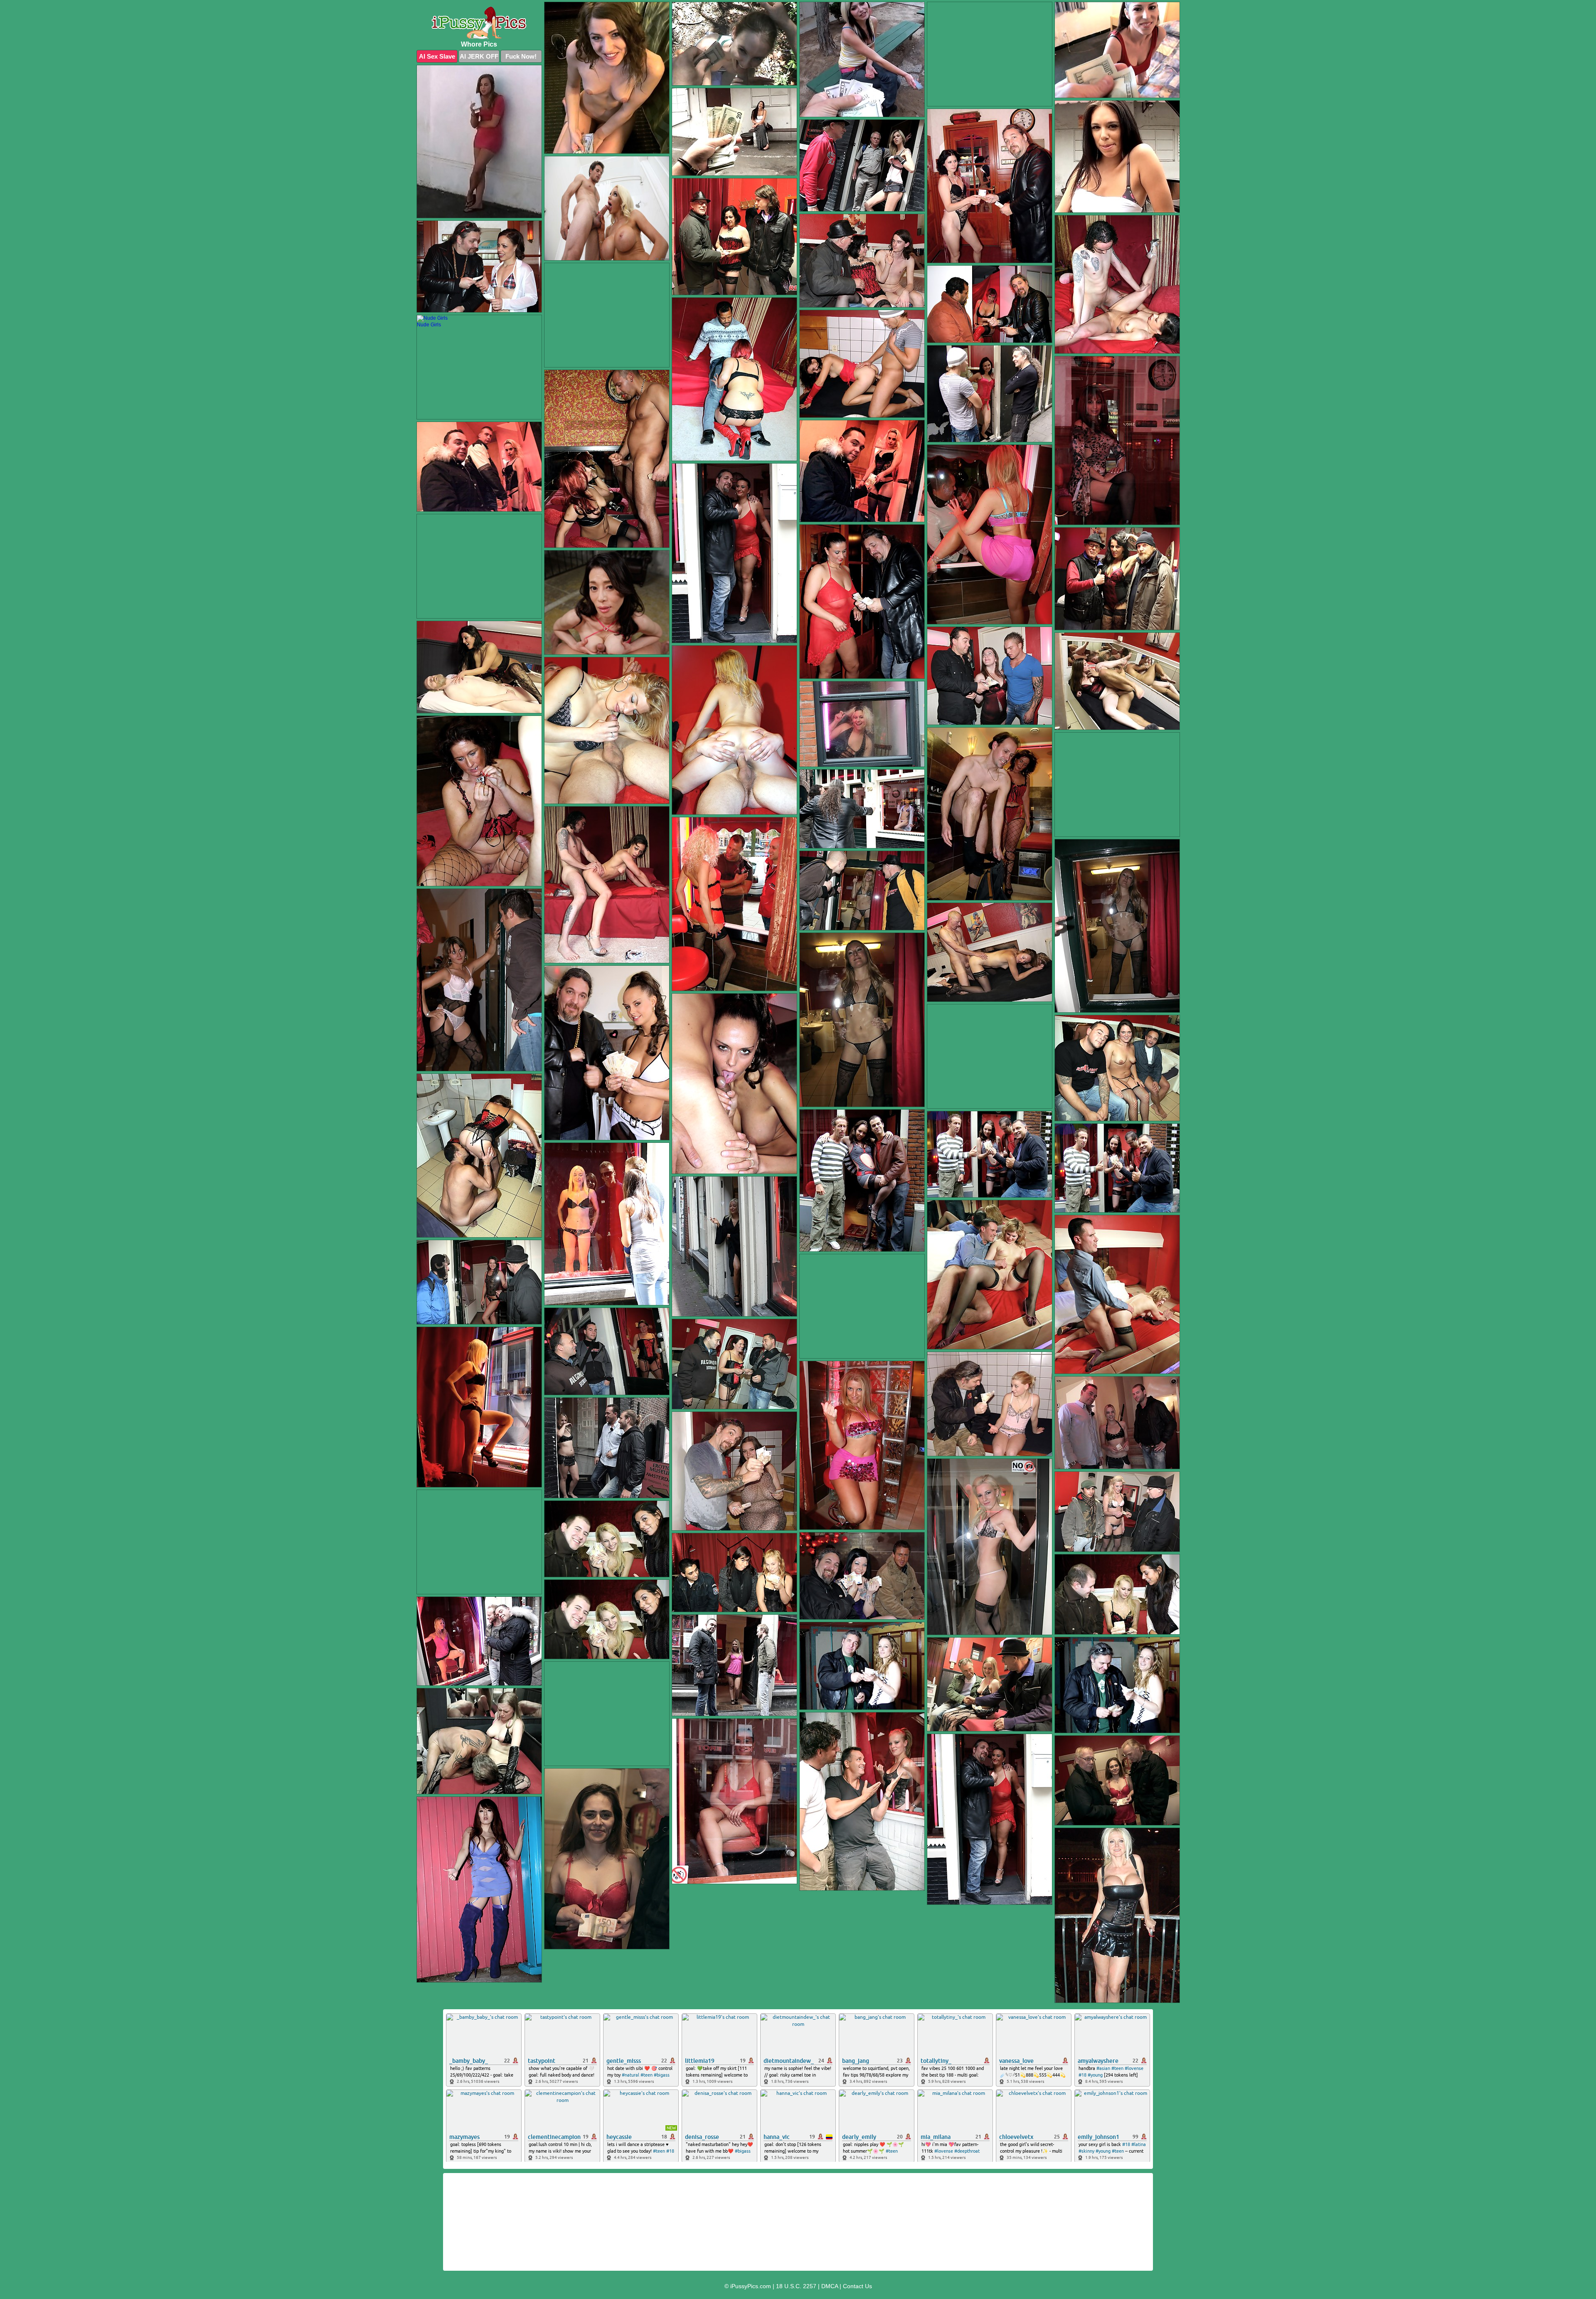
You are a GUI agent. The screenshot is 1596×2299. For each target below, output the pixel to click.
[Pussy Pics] (479, 23)
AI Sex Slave (437, 56)
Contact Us (857, 2286)
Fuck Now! (521, 56)
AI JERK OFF (479, 56)
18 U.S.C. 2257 (796, 2286)
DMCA (830, 2286)
